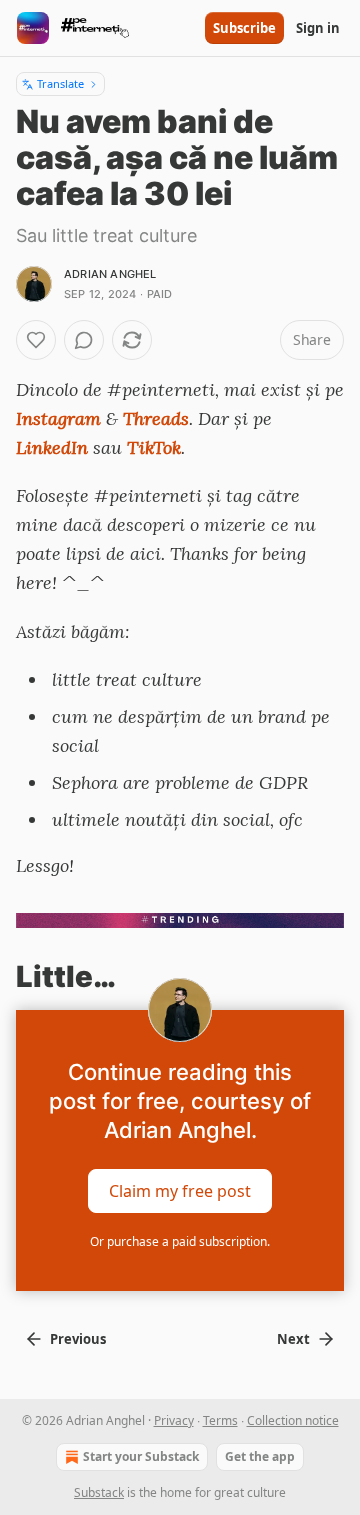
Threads (156, 418)
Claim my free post (180, 1191)
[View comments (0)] (84, 340)
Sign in (318, 28)
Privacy (174, 1420)
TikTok (154, 447)
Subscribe (244, 28)
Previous (78, 1339)
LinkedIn (52, 447)
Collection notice (293, 1420)
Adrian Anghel (110, 274)
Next (293, 1339)
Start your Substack (141, 1456)
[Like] (36, 340)
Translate (60, 83)
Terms (220, 1420)
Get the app (260, 1456)
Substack (99, 1492)
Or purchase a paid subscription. (180, 1241)
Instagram (58, 418)
